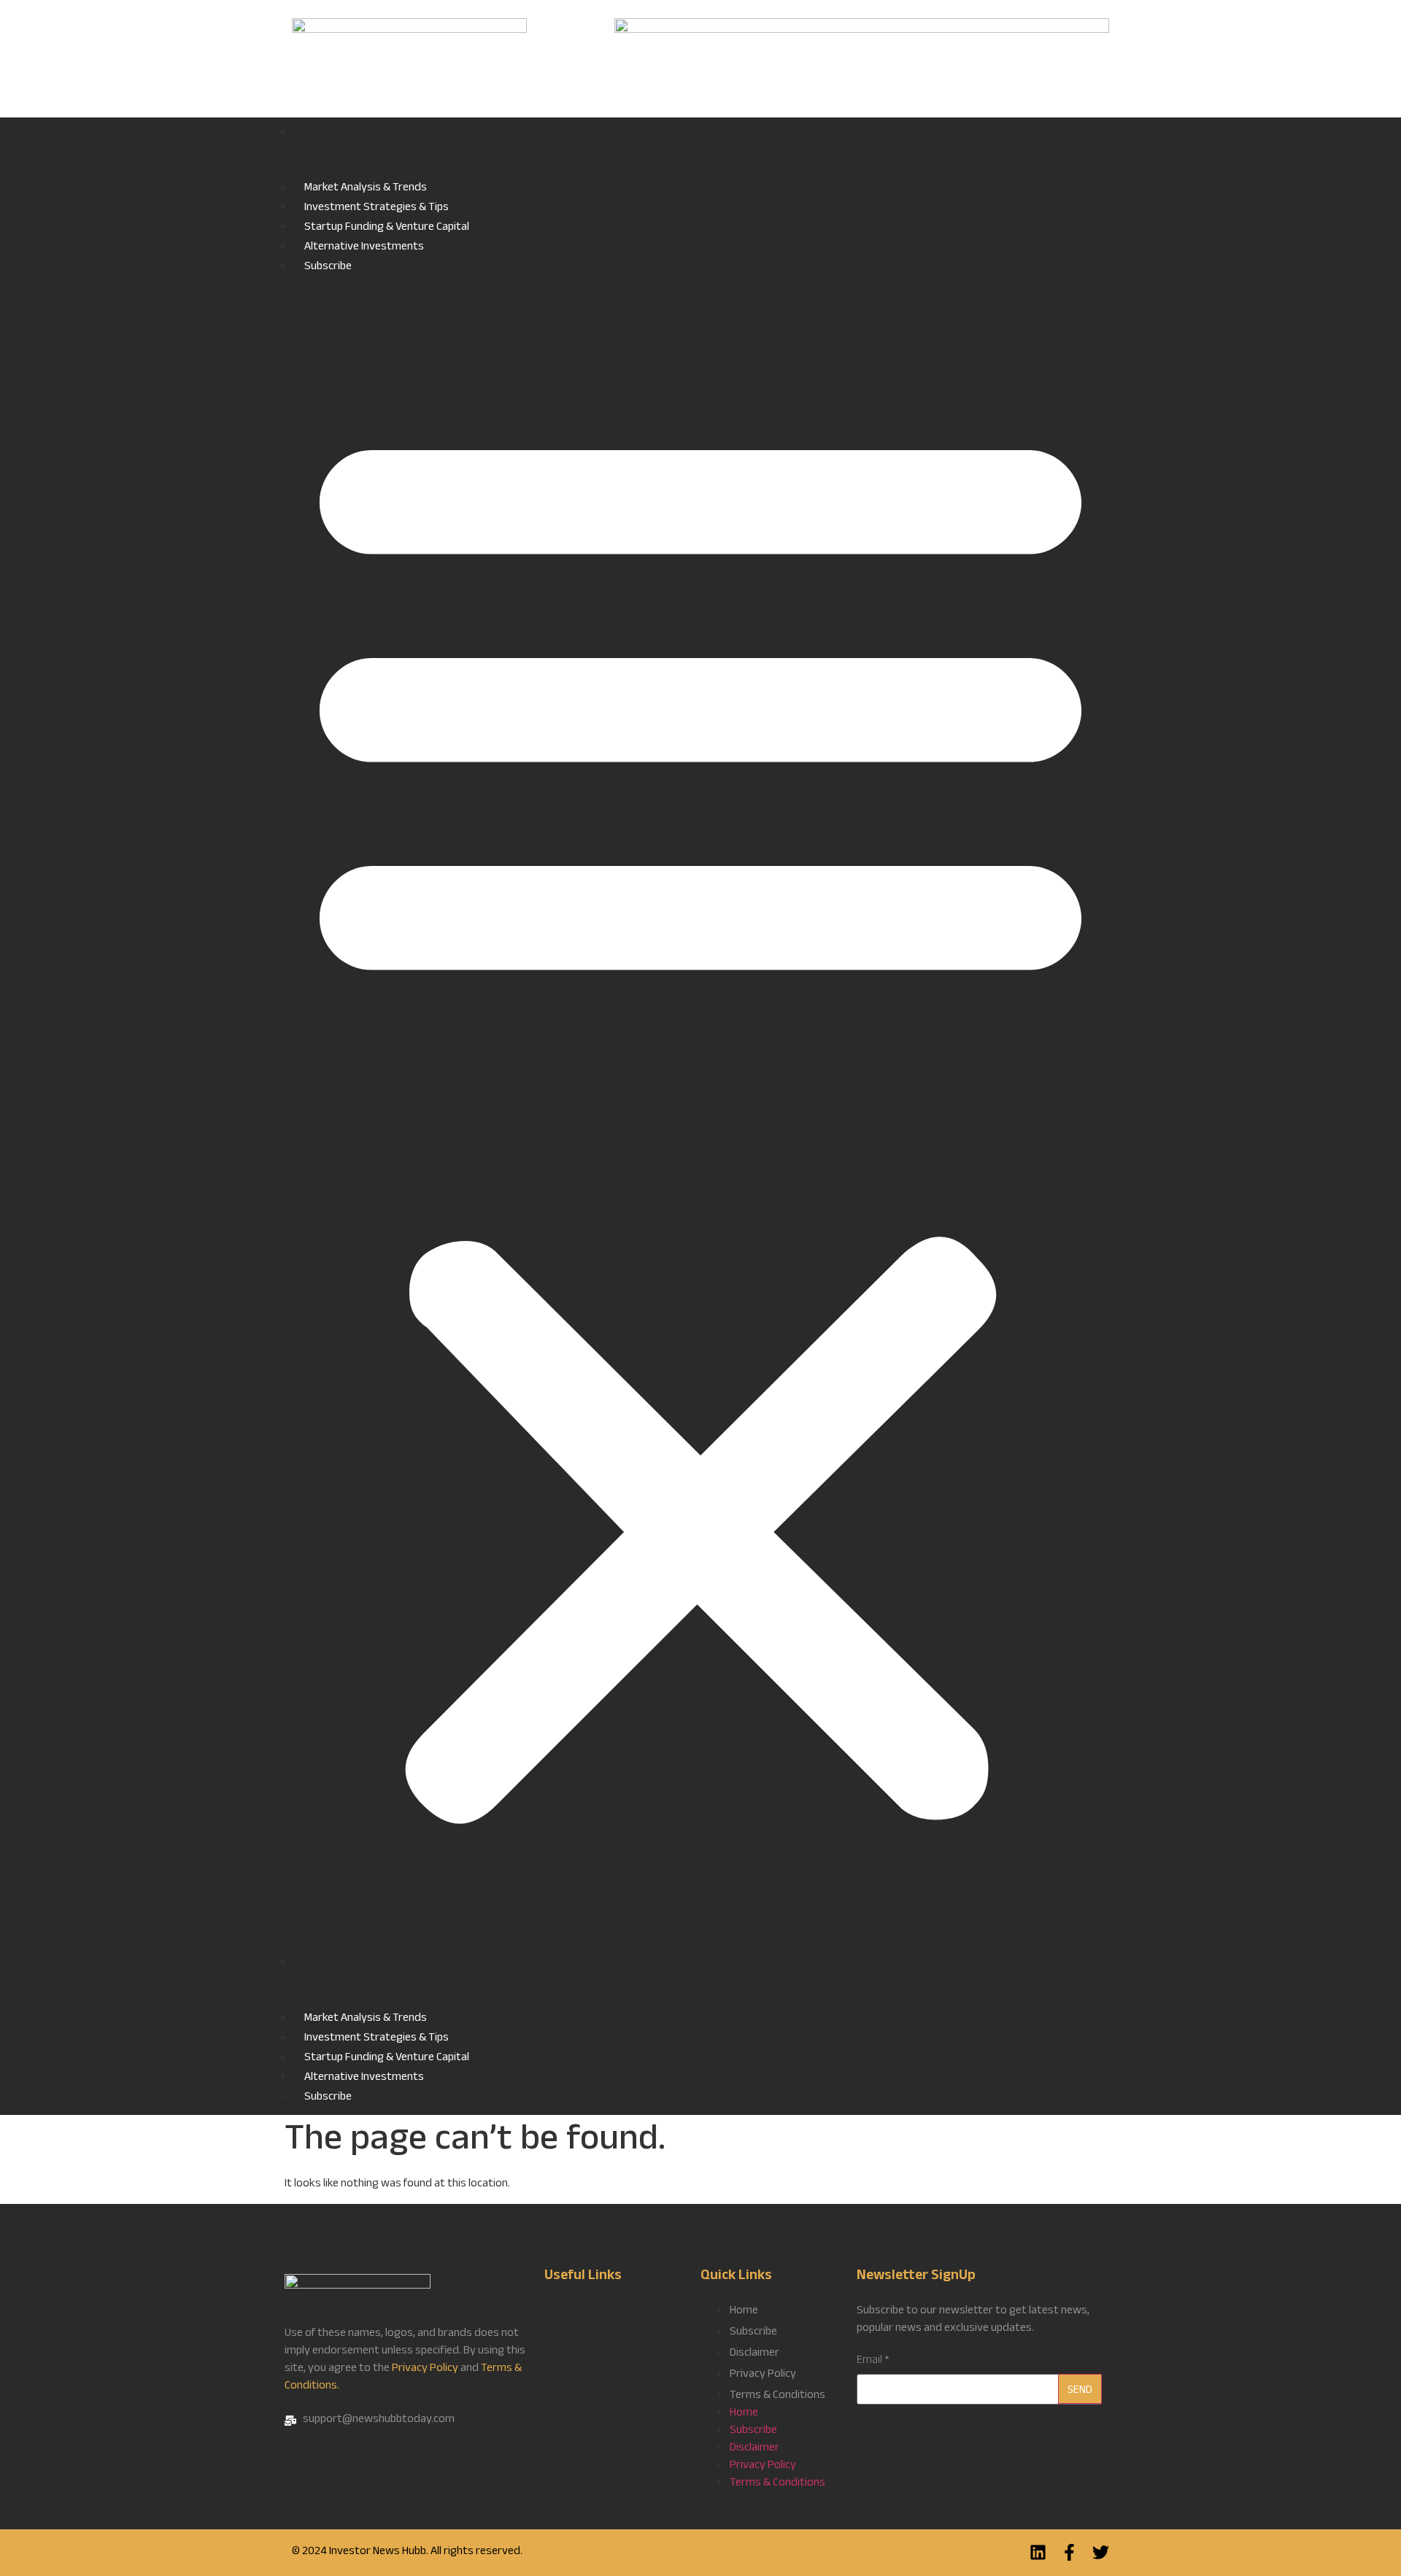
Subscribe (328, 267)
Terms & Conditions (777, 2396)
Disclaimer (754, 2354)
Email (873, 2362)
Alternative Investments (364, 248)
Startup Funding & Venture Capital (387, 228)
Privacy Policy (425, 2369)
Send (1080, 2391)
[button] (700, 1116)
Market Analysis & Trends (366, 189)
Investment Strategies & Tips (377, 208)
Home (700, 151)
